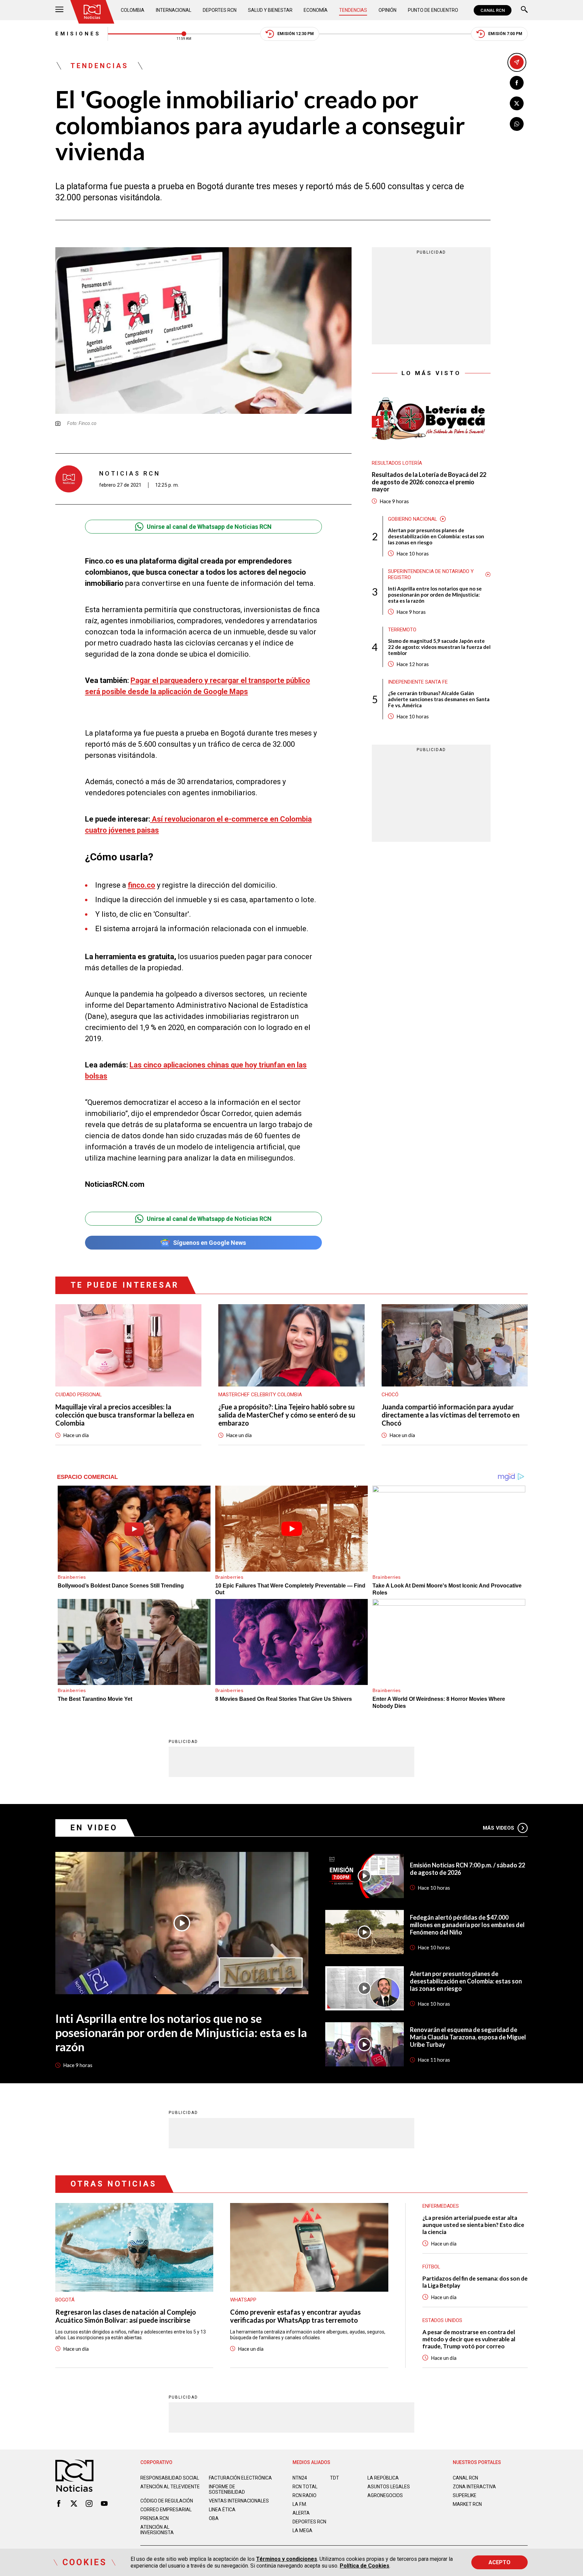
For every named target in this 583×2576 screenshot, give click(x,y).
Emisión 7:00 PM (505, 34)
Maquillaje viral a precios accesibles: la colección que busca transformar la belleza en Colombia (125, 1415)
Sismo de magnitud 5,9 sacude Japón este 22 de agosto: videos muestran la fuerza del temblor (439, 647)
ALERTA (301, 2513)
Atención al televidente (170, 2487)
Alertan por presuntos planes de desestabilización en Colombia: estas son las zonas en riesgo (436, 536)
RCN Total (305, 2487)
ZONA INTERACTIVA (474, 2487)
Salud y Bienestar (270, 10)
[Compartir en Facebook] (517, 83)
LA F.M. (300, 2504)
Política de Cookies (365, 2566)
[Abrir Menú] (59, 10)
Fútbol (431, 2267)
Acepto (499, 2562)
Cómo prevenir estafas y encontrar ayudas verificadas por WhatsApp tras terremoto (295, 2316)
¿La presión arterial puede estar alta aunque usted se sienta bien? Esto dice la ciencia (473, 2225)
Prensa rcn (155, 2518)
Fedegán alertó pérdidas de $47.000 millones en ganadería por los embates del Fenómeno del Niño (467, 1925)
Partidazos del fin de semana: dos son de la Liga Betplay (475, 2282)
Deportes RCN (220, 10)
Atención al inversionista (157, 2530)
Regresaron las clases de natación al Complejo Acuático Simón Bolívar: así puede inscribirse (126, 2316)
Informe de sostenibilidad (227, 2489)
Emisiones (78, 34)
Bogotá (65, 2300)
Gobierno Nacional (413, 519)
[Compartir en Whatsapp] (517, 124)
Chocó (390, 1395)
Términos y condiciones (287, 2559)
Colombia (133, 10)
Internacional (174, 10)
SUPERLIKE (465, 2495)
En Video (94, 1828)
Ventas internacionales (239, 2501)
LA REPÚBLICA (383, 2478)
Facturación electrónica (240, 2478)
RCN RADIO (304, 2495)
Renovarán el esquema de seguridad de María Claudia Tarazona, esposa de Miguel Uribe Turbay (468, 2037)
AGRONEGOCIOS (385, 2495)
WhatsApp (243, 2300)
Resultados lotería (397, 463)
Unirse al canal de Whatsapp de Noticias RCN (209, 527)
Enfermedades (441, 2206)
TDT (335, 2478)
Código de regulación (167, 2501)
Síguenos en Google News (210, 1243)
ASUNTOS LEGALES (389, 2487)
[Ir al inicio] (92, 12)
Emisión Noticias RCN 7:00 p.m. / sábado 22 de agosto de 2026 (467, 1869)
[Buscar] (524, 10)
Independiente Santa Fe (418, 682)
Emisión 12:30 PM (296, 34)
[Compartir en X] (517, 103)
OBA (214, 2518)
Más (498, 1828)
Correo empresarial (166, 2510)
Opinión (387, 10)
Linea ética (222, 2510)
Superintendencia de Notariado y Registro (431, 574)
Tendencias (353, 10)
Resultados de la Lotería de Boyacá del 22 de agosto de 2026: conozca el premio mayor (429, 482)
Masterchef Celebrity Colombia (260, 1395)
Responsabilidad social (170, 2478)
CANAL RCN (493, 10)
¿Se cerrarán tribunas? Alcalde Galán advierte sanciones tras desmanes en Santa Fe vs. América (439, 699)
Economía (316, 10)
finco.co (142, 885)
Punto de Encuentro (433, 10)
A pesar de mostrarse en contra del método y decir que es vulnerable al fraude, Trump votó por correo (469, 2339)
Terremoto (402, 630)
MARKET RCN (467, 2504)
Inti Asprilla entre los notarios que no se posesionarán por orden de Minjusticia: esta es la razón (435, 595)
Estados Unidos (442, 2320)
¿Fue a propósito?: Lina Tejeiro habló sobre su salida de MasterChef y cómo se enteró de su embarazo (287, 1415)
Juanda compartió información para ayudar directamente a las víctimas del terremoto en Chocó (451, 1415)
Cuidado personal (79, 1395)
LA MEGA (302, 2530)
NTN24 (300, 2478)
